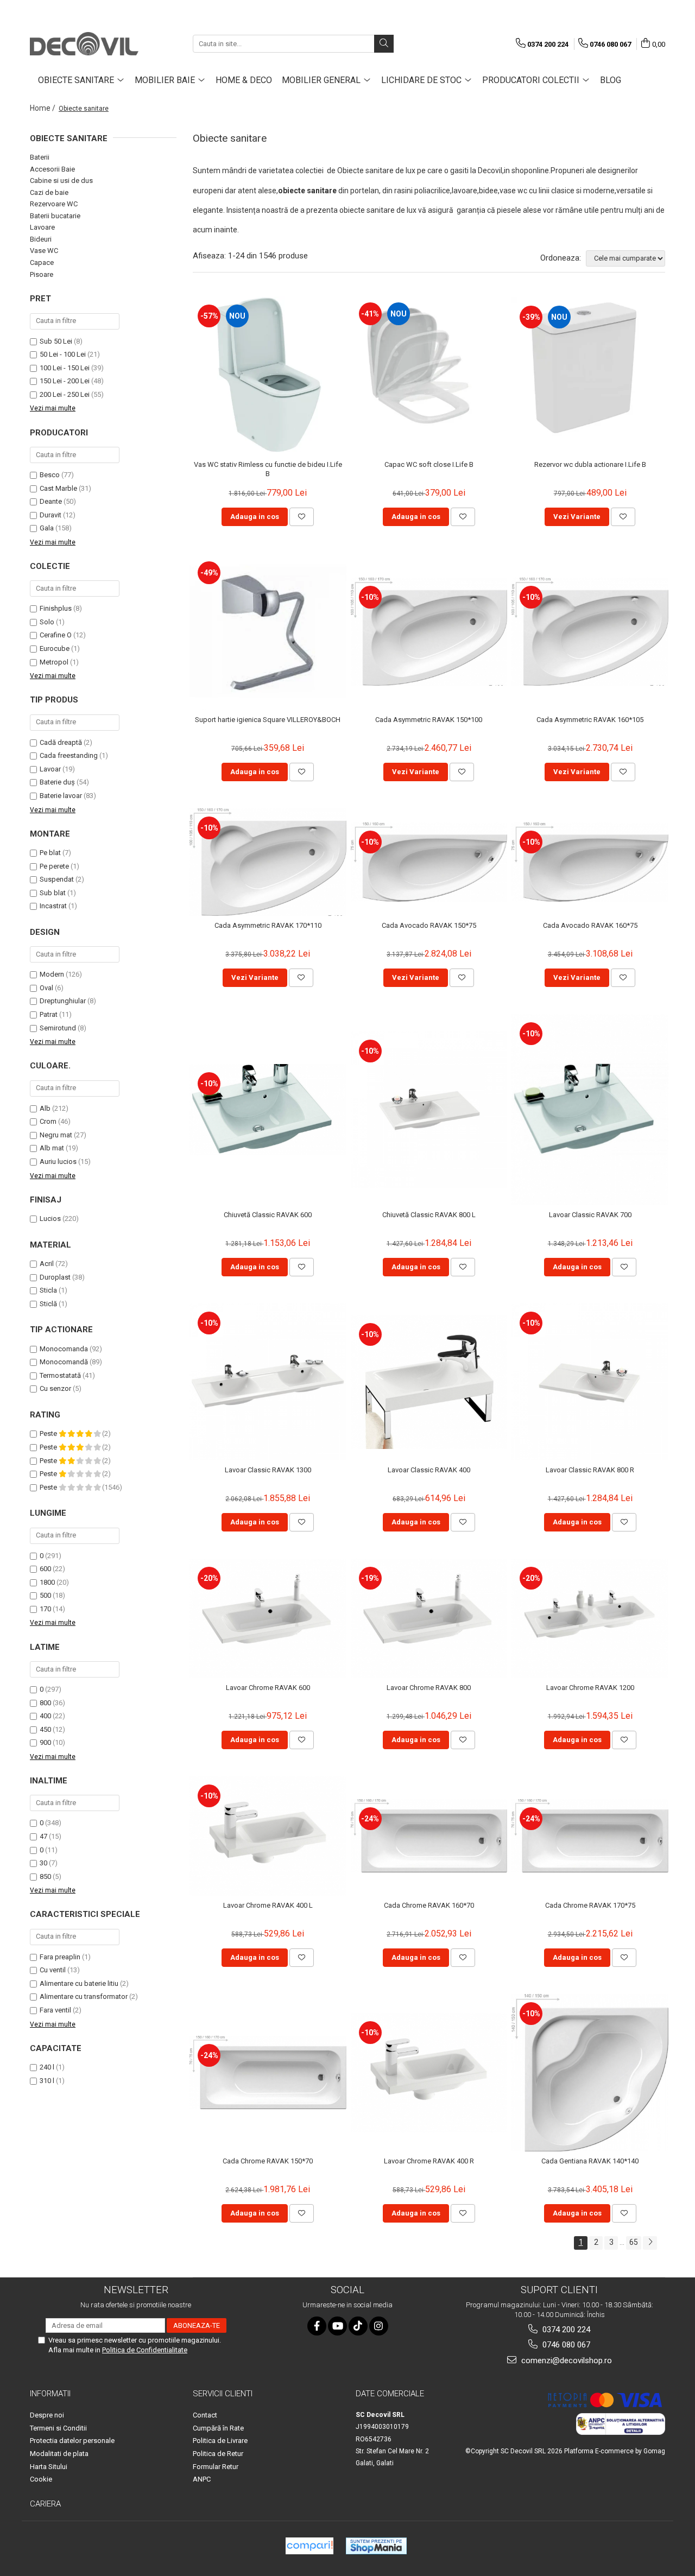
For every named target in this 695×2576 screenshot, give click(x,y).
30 (43, 1863)
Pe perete (54, 866)
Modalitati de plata (59, 2454)
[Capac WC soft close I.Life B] (429, 375)
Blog (611, 80)
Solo (47, 622)
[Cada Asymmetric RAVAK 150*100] (429, 631)
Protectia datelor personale (72, 2441)
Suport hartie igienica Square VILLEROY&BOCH (268, 720)
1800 (47, 1582)
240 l (47, 2067)
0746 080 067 (565, 2345)
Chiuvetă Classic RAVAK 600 (268, 1215)
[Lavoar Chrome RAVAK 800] (429, 1618)
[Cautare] (384, 44)
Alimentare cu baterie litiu (79, 1983)
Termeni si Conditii (58, 2428)
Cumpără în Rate (218, 2428)
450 (45, 1729)
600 (45, 1569)
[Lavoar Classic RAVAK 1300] (268, 1382)
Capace (42, 262)
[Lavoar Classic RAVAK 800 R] (590, 1382)
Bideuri (41, 239)
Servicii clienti (223, 2394)
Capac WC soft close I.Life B (429, 464)
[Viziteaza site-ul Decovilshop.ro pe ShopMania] (376, 2546)
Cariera (45, 2504)
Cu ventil (53, 1970)
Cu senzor (55, 1388)
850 (45, 1876)
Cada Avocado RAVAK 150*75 (429, 925)
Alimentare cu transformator (84, 1996)
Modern (52, 974)
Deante (51, 501)
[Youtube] (337, 2326)
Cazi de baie (49, 192)
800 (45, 1703)
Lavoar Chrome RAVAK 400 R (429, 2161)
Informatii (50, 2394)
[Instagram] (379, 2326)
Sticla (48, 1290)
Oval (46, 988)
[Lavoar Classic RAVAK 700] (590, 1110)
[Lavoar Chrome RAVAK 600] (268, 1618)
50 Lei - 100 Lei (63, 354)
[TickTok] (358, 2326)
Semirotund (58, 1028)
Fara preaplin (60, 1957)
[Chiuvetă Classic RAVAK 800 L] (429, 1110)
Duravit (50, 515)
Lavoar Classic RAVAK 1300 (268, 1470)
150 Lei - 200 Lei (65, 381)
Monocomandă (64, 1362)
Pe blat (50, 853)
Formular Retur (216, 2467)
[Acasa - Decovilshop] (84, 44)
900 (45, 1742)
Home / (43, 108)
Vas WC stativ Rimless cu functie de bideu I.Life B (268, 469)
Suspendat (57, 879)
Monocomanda (64, 1349)
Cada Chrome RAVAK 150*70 (268, 2161)
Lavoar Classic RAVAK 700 (590, 1215)
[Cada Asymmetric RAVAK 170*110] (268, 862)
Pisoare (42, 274)
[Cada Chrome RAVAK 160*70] (429, 1836)
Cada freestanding (69, 755)
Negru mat (56, 1135)
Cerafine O (56, 635)
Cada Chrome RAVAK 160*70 (429, 1905)
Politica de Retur (218, 2454)
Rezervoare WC (54, 204)
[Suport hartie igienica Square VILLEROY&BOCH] (268, 632)
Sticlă (48, 1304)
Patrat (49, 1014)
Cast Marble (58, 488)
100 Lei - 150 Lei (65, 368)
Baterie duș (57, 782)
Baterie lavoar (61, 796)
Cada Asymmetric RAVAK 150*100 (429, 720)
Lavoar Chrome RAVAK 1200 (590, 1688)
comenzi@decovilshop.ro (566, 2360)
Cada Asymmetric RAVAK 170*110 (268, 925)
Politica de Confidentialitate (145, 2350)
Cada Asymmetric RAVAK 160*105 (590, 720)
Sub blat (53, 893)
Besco (50, 475)
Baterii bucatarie (55, 216)
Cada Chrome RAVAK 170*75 (590, 1905)
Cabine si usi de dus (61, 181)
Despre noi (47, 2415)
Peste (49, 1433)
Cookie (41, 2479)
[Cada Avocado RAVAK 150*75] (429, 862)
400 (45, 1716)
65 (634, 2242)
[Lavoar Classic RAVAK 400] (429, 1382)
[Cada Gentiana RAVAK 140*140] (590, 2073)
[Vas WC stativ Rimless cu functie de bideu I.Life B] (268, 375)
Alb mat (52, 1148)
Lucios (50, 1219)
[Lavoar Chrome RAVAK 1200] (590, 1618)
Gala (47, 528)
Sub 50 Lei (56, 341)
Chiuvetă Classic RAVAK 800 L (429, 1215)
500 (45, 1595)
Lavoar (50, 769)
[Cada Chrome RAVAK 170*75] (590, 1836)
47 (43, 1836)
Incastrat (53, 906)
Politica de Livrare (220, 2441)
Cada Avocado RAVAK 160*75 (590, 925)
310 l (47, 2081)
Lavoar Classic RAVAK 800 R (590, 1470)
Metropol (54, 662)
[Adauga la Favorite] (302, 517)
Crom (48, 1121)
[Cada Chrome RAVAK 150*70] (268, 2072)
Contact (205, 2415)
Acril (47, 1264)
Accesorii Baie (52, 169)
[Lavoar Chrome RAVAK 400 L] (268, 1836)
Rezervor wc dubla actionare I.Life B (590, 464)
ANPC (202, 2479)
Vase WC (44, 251)
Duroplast (55, 1277)
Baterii (40, 157)
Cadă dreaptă (61, 742)
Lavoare (42, 227)
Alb (45, 1108)
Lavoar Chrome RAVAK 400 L (268, 1905)
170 (45, 1609)
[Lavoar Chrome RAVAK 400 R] (429, 2073)
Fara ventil (55, 2010)
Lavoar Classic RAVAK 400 (429, 1470)
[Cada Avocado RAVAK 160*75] (590, 862)
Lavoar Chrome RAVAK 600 (268, 1688)
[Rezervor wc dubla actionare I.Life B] (590, 374)
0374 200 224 (565, 2330)
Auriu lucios (58, 1162)
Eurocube (55, 648)
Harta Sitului (49, 2467)
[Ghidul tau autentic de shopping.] (309, 2546)
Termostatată (60, 1375)
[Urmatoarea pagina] (650, 2243)
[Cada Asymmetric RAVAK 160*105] (590, 631)
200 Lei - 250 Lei (65, 394)
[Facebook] (317, 2326)
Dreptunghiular (63, 1001)
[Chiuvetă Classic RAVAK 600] (268, 1110)
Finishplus (56, 608)
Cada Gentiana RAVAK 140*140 (590, 2161)
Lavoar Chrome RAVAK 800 (429, 1688)
